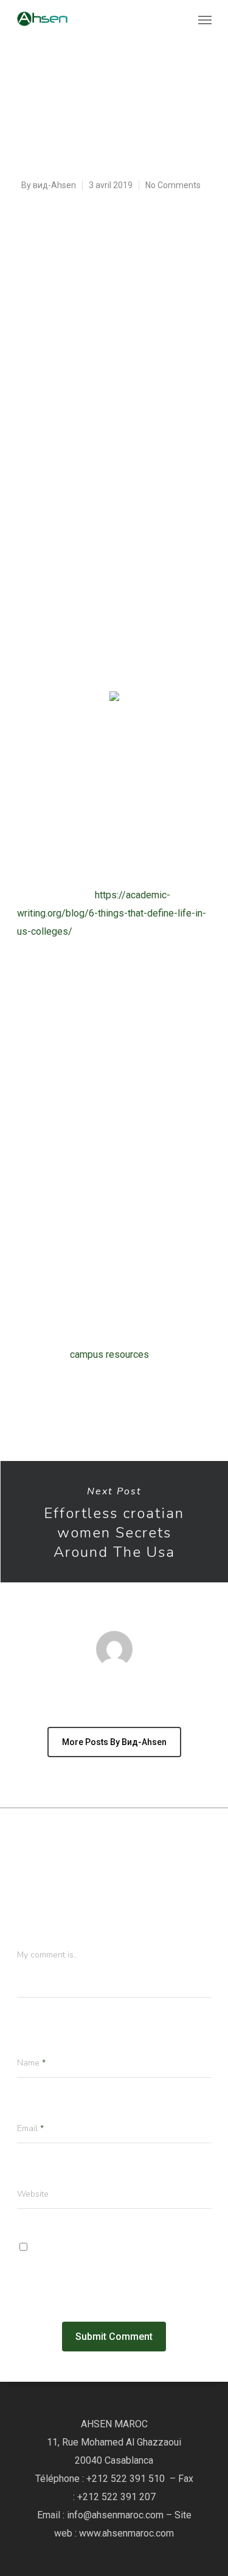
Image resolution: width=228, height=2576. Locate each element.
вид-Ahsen (54, 185)
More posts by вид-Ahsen (114, 1742)
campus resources (109, 1354)
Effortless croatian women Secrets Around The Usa (114, 1522)
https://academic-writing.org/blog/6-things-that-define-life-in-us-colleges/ (112, 913)
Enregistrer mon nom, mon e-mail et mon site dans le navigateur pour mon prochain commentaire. (110, 2266)
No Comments (173, 185)
